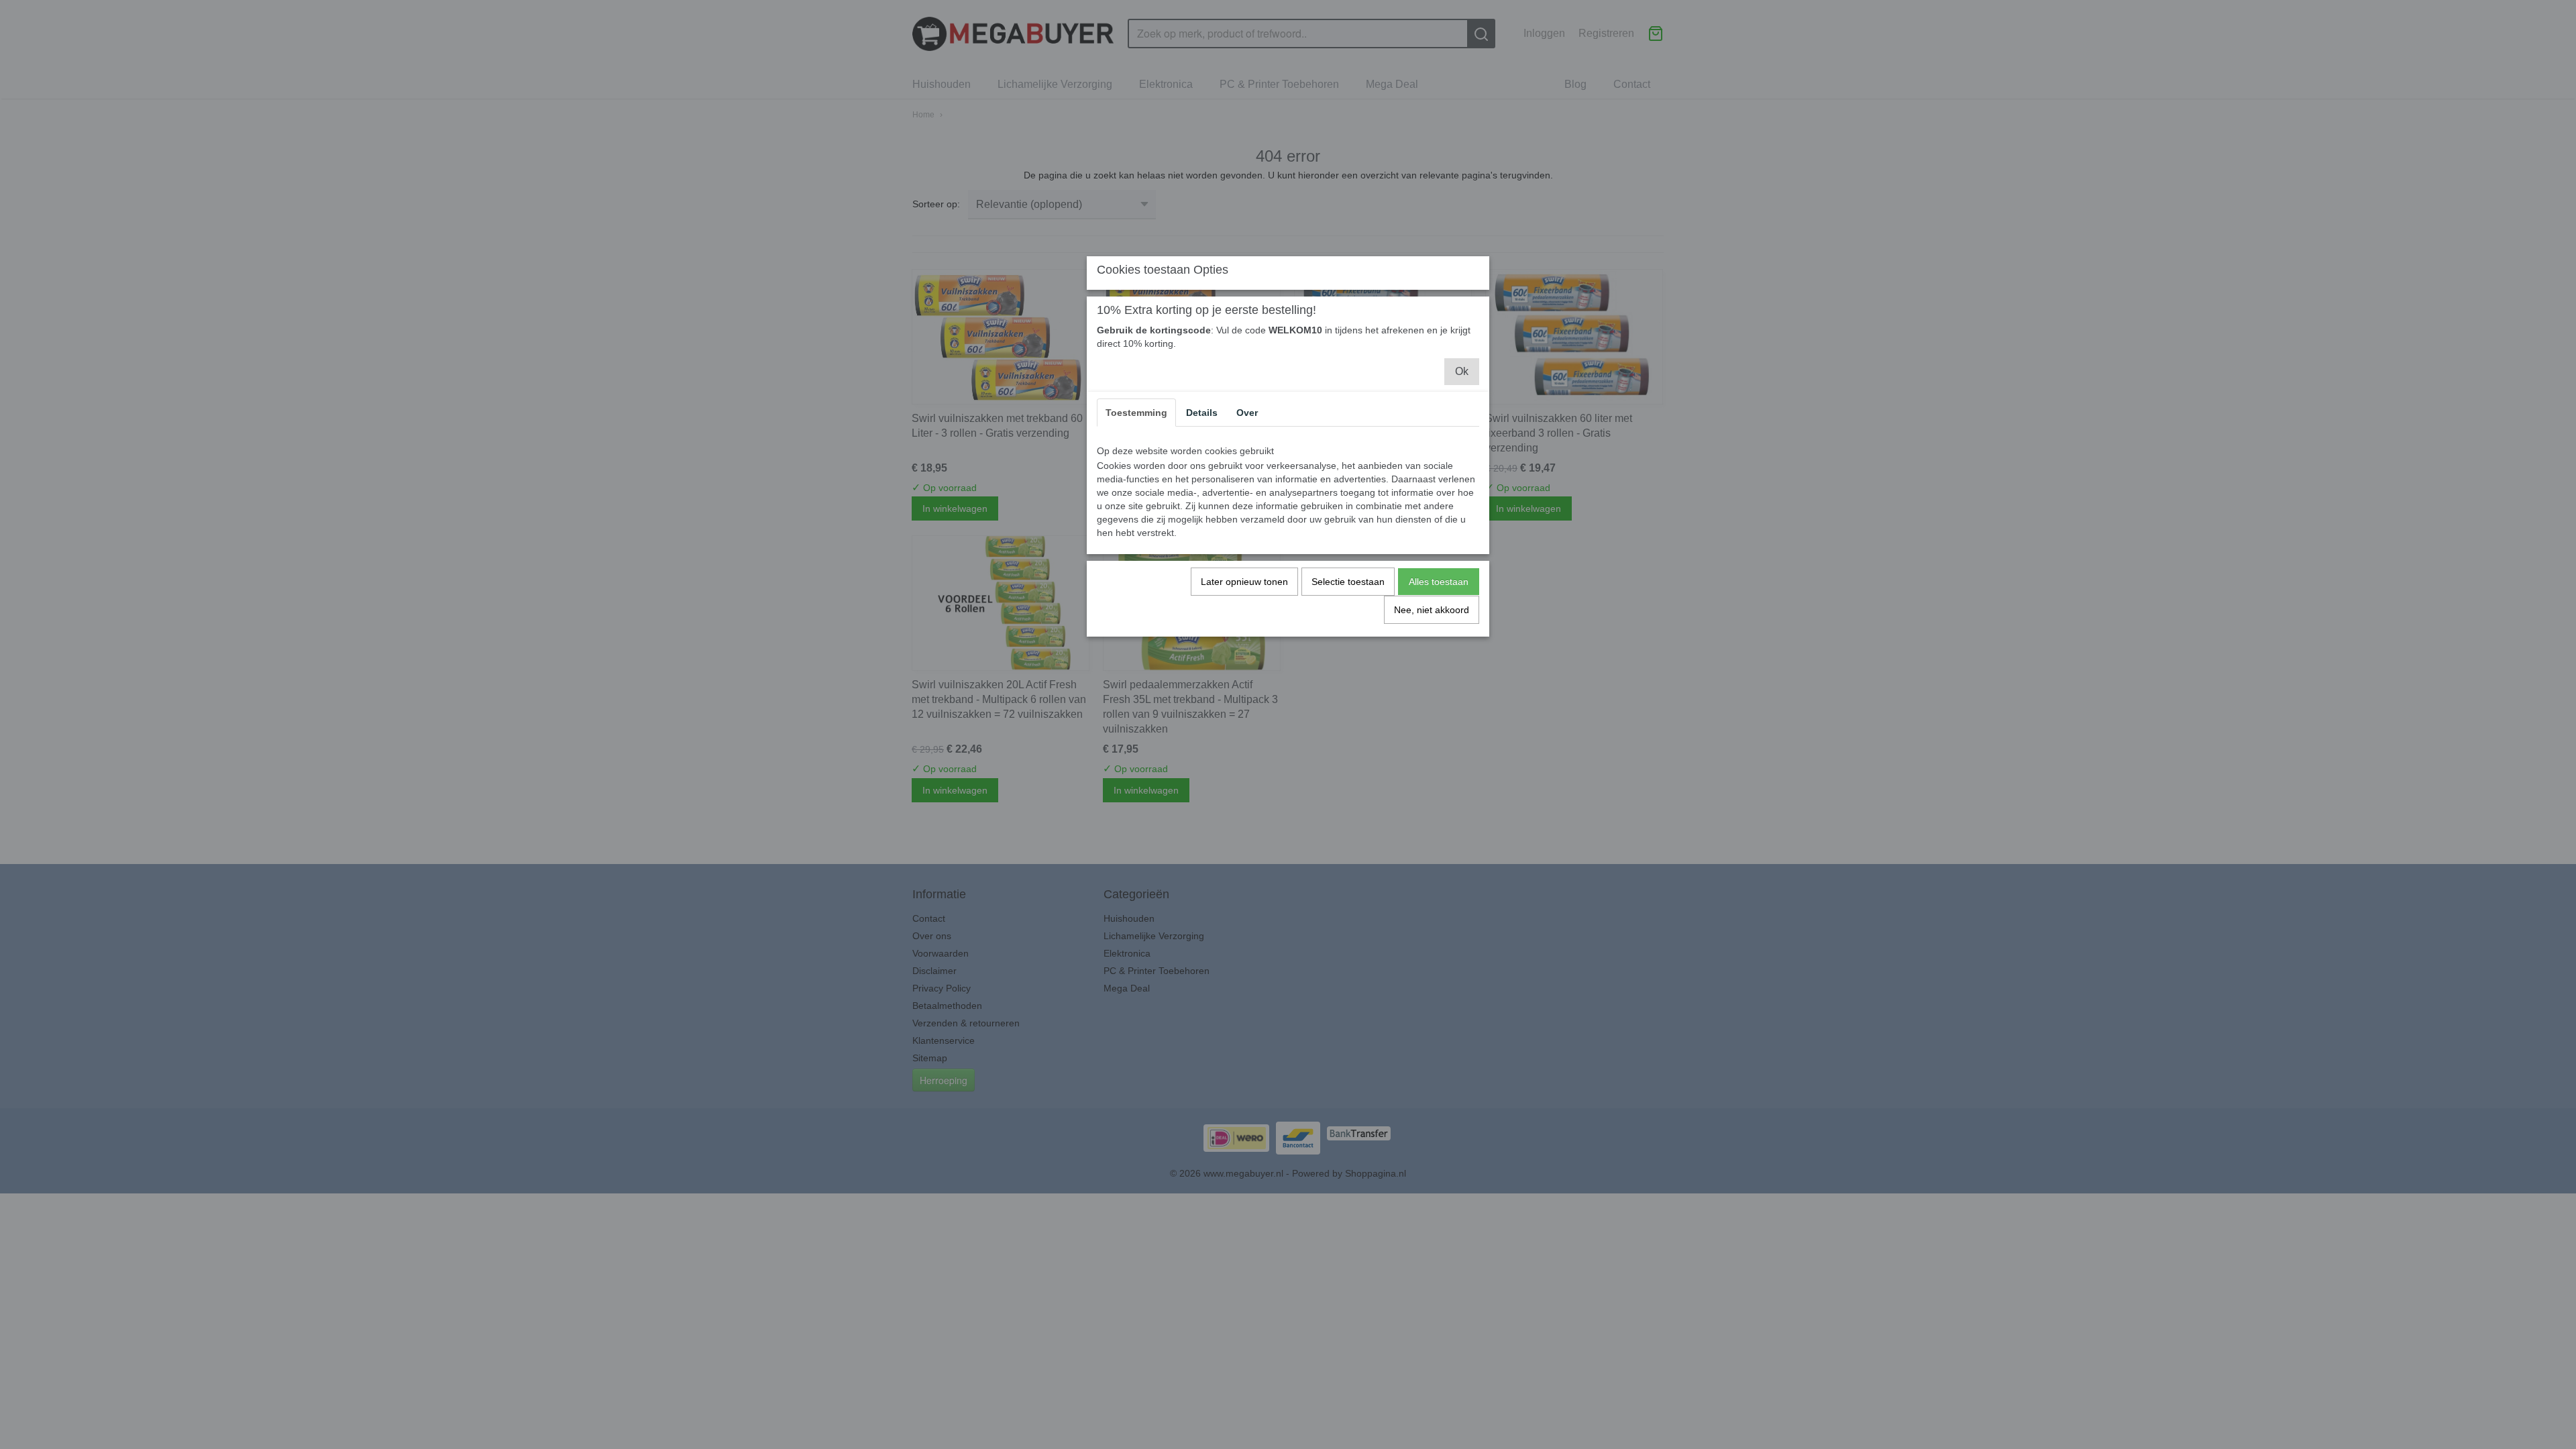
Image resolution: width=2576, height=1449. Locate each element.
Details (1202, 413)
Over (1247, 413)
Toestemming (1136, 413)
